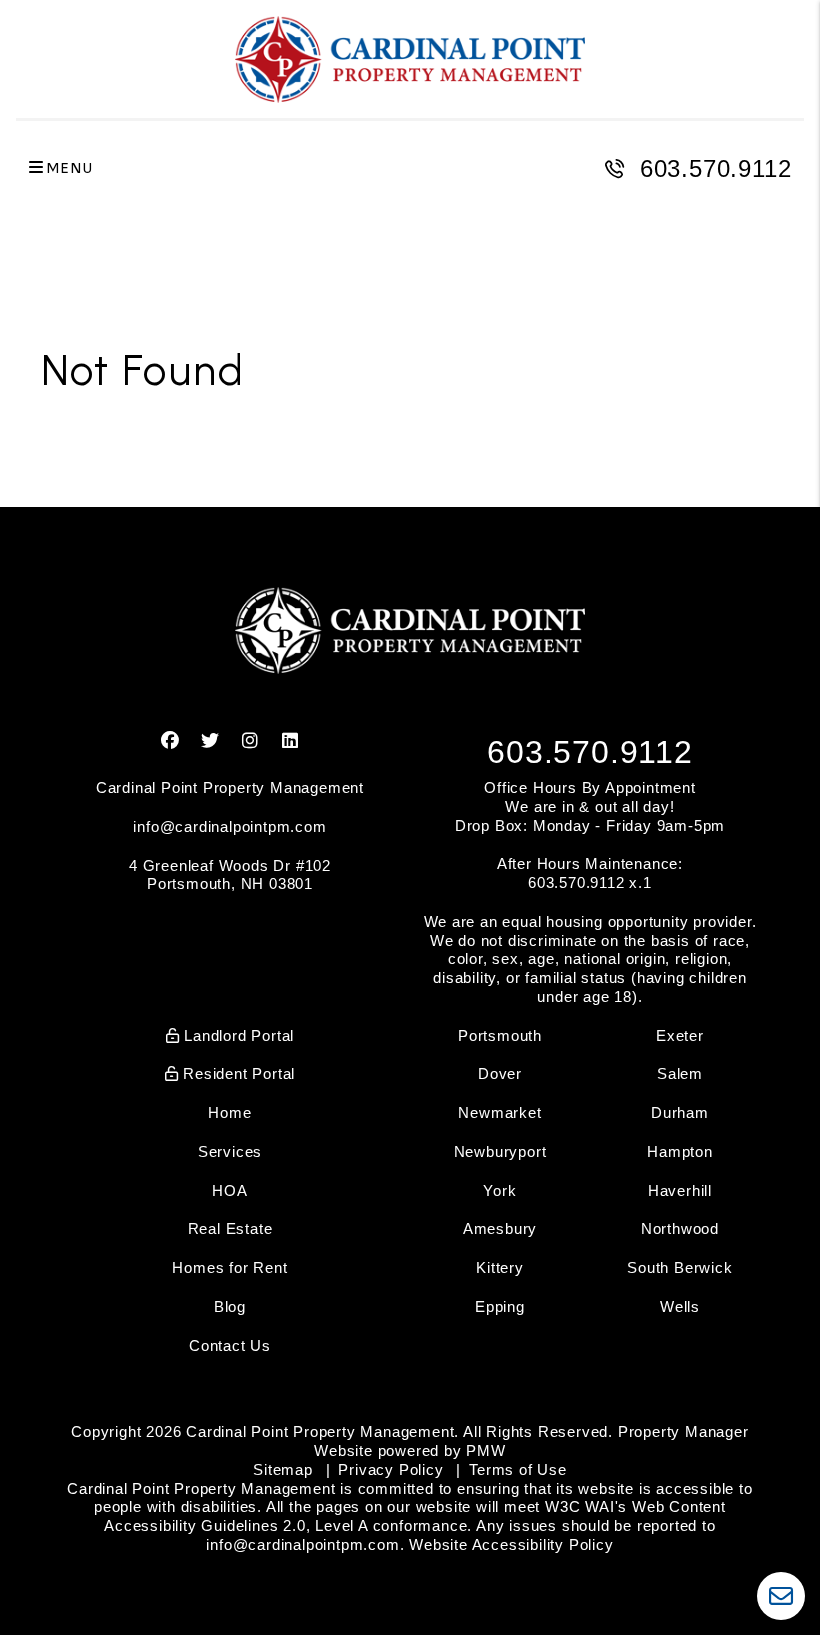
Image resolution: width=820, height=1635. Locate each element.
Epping (500, 1306)
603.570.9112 (716, 168)
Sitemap (283, 1469)
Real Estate (230, 1228)
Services (230, 1151)
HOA (229, 1190)
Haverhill (680, 1190)
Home (229, 1112)
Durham (680, 1112)
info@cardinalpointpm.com (229, 826)
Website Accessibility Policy (511, 1544)
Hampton (680, 1151)
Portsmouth (500, 1035)
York (499, 1190)
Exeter (680, 1035)
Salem (680, 1073)
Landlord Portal (237, 1035)
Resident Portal (237, 1073)
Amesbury (500, 1228)
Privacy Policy (390, 1469)
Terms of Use (518, 1469)
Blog (230, 1306)
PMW (485, 1450)
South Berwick (679, 1267)
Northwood (680, 1228)
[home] (410, 59)
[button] (170, 741)
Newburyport (500, 1151)
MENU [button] (68, 168)
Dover (500, 1073)
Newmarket (499, 1112)
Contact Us (230, 1345)
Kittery (500, 1267)
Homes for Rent (229, 1267)
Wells (680, 1306)
